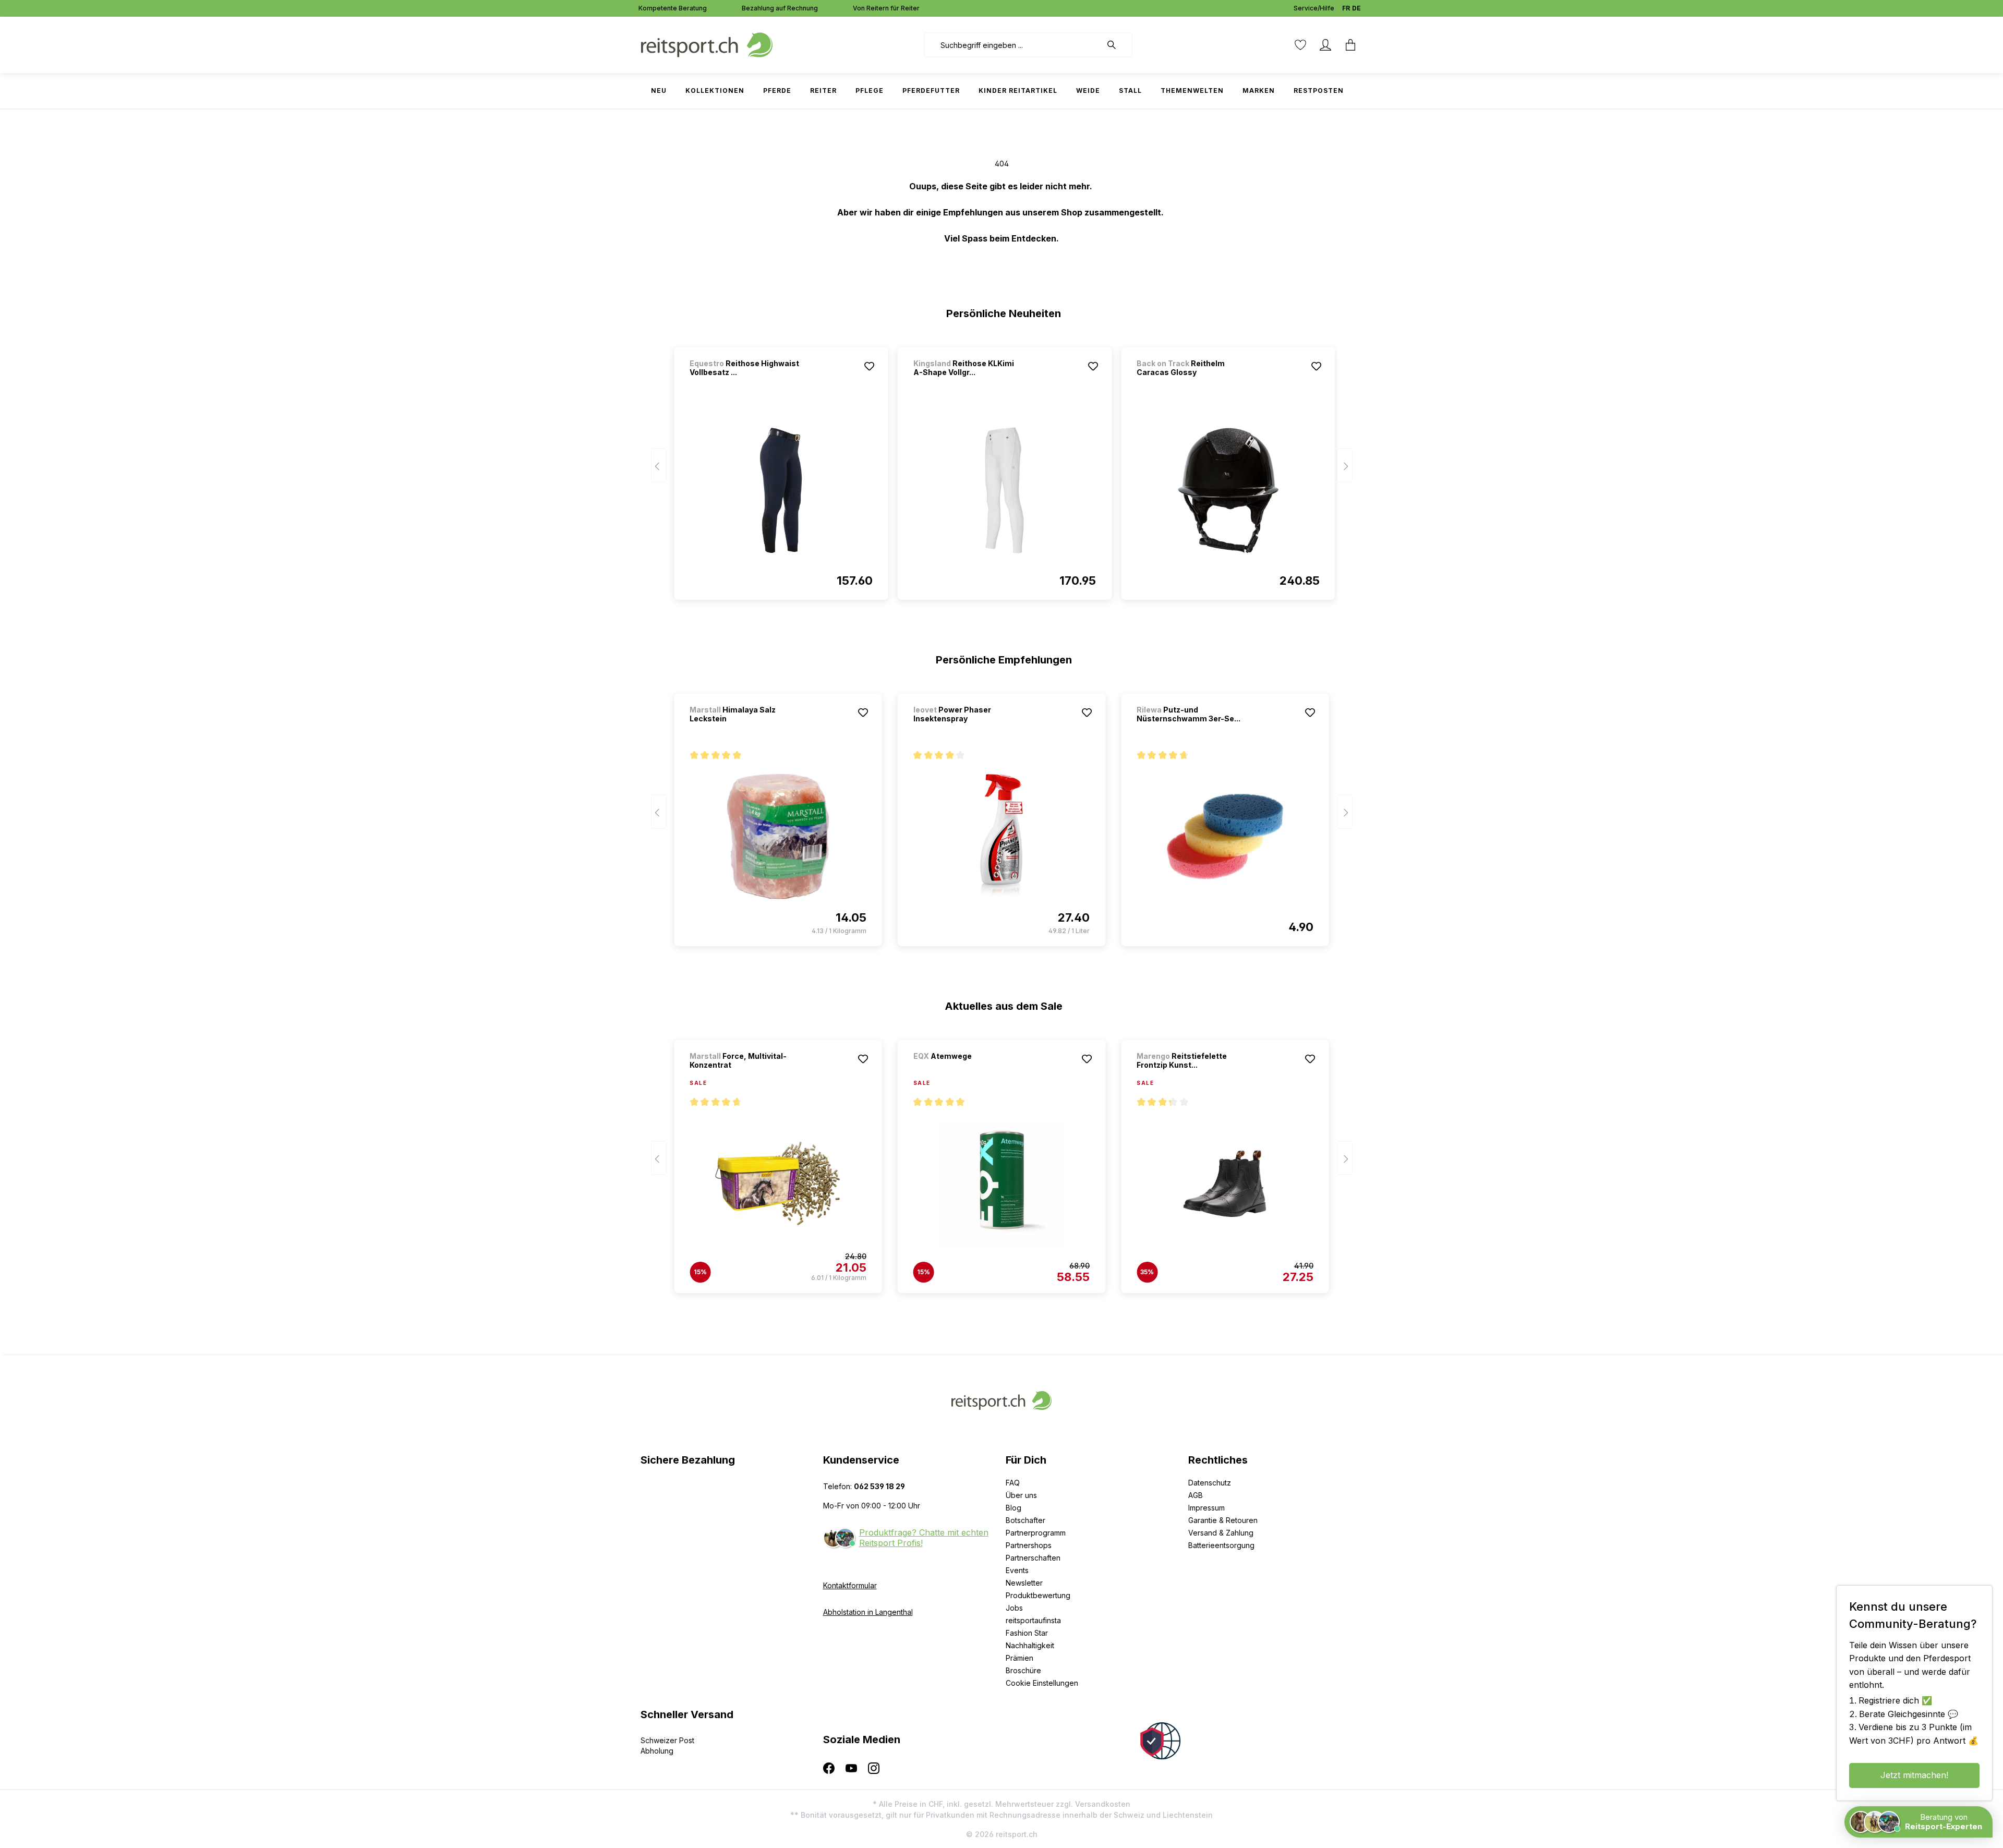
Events (1017, 1570)
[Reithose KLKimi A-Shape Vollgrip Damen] (1005, 490)
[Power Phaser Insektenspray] (1001, 837)
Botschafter (1025, 1520)
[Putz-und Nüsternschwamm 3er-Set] (1225, 837)
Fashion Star (1027, 1633)
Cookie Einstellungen (1042, 1683)
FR (1346, 8)
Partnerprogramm (1036, 1533)
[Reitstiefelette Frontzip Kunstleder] (1225, 1183)
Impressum (1206, 1508)
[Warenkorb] (1350, 45)
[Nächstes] (1345, 466)
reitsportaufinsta (1033, 1620)
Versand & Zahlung (1221, 1533)
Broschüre (1023, 1670)
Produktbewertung (1038, 1595)
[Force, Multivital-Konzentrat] (778, 1183)
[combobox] (1013, 45)
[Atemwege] (968, 1070)
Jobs (1014, 1608)
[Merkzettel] (1300, 45)
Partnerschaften (1033, 1558)
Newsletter (1024, 1583)
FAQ (1013, 1483)
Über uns (1021, 1495)
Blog (1013, 1508)
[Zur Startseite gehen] (707, 44)
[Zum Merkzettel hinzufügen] (870, 366)
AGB (1196, 1495)
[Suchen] (1117, 45)
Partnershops (1029, 1545)
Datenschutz (1210, 1483)
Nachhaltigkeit (1030, 1645)
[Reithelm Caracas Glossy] (1228, 490)
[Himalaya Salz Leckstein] (778, 837)
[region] (1002, 469)
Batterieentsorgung (1221, 1545)
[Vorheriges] (659, 466)
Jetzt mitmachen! (1914, 1775)
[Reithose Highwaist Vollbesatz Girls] (781, 490)
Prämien (1019, 1658)
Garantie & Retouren (1223, 1520)
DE (1356, 8)
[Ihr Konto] (1325, 45)
